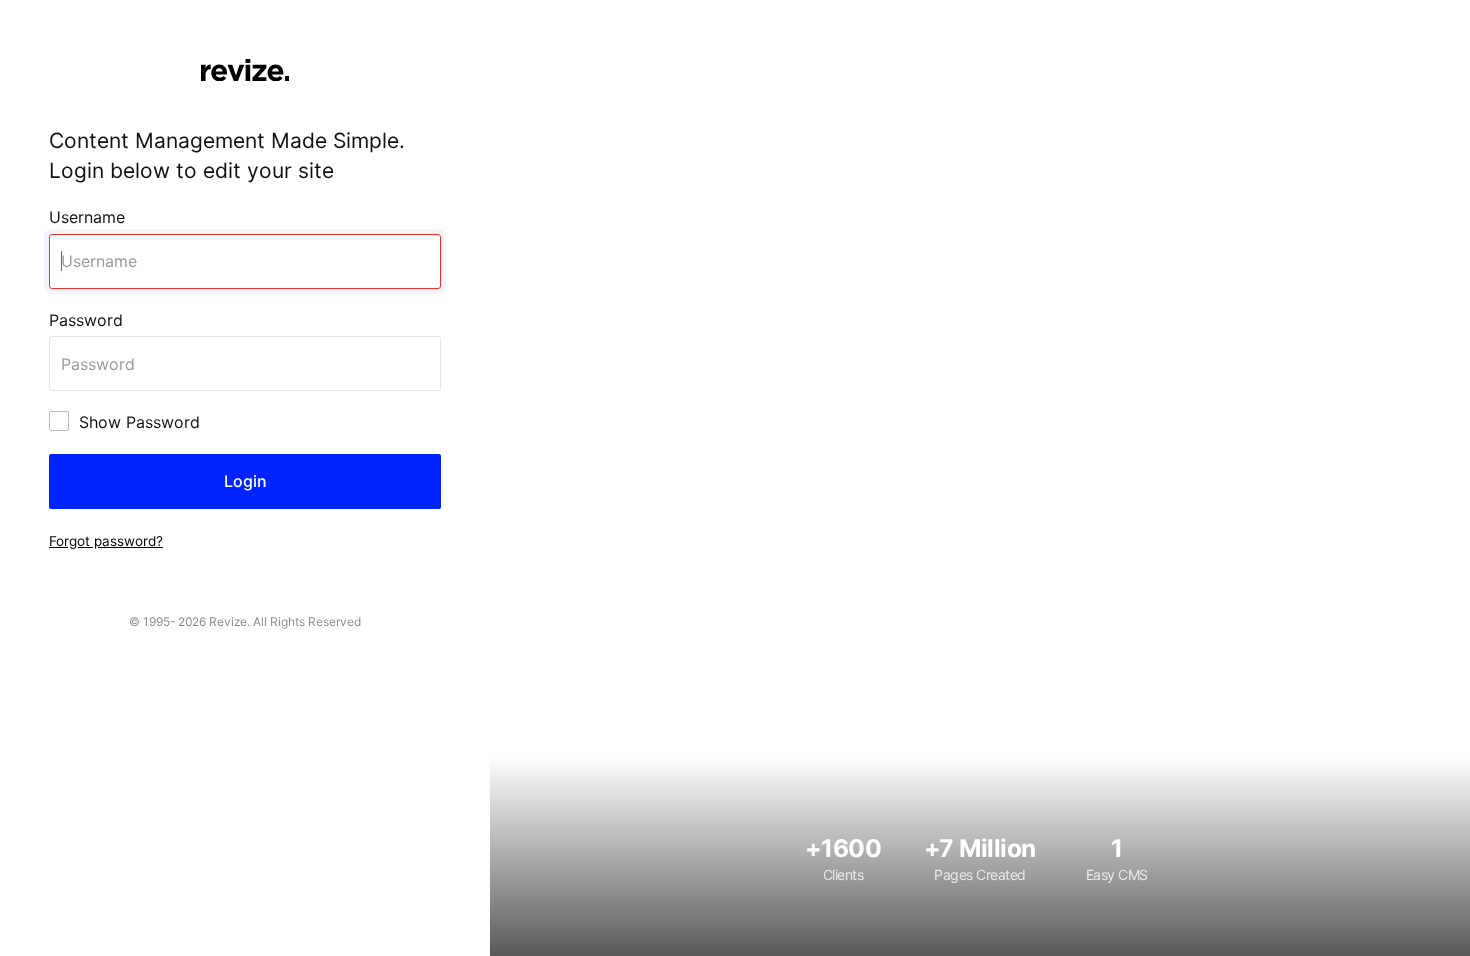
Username (87, 217)
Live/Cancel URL (62, 11)
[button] (106, 540)
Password (86, 320)
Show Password (139, 422)
